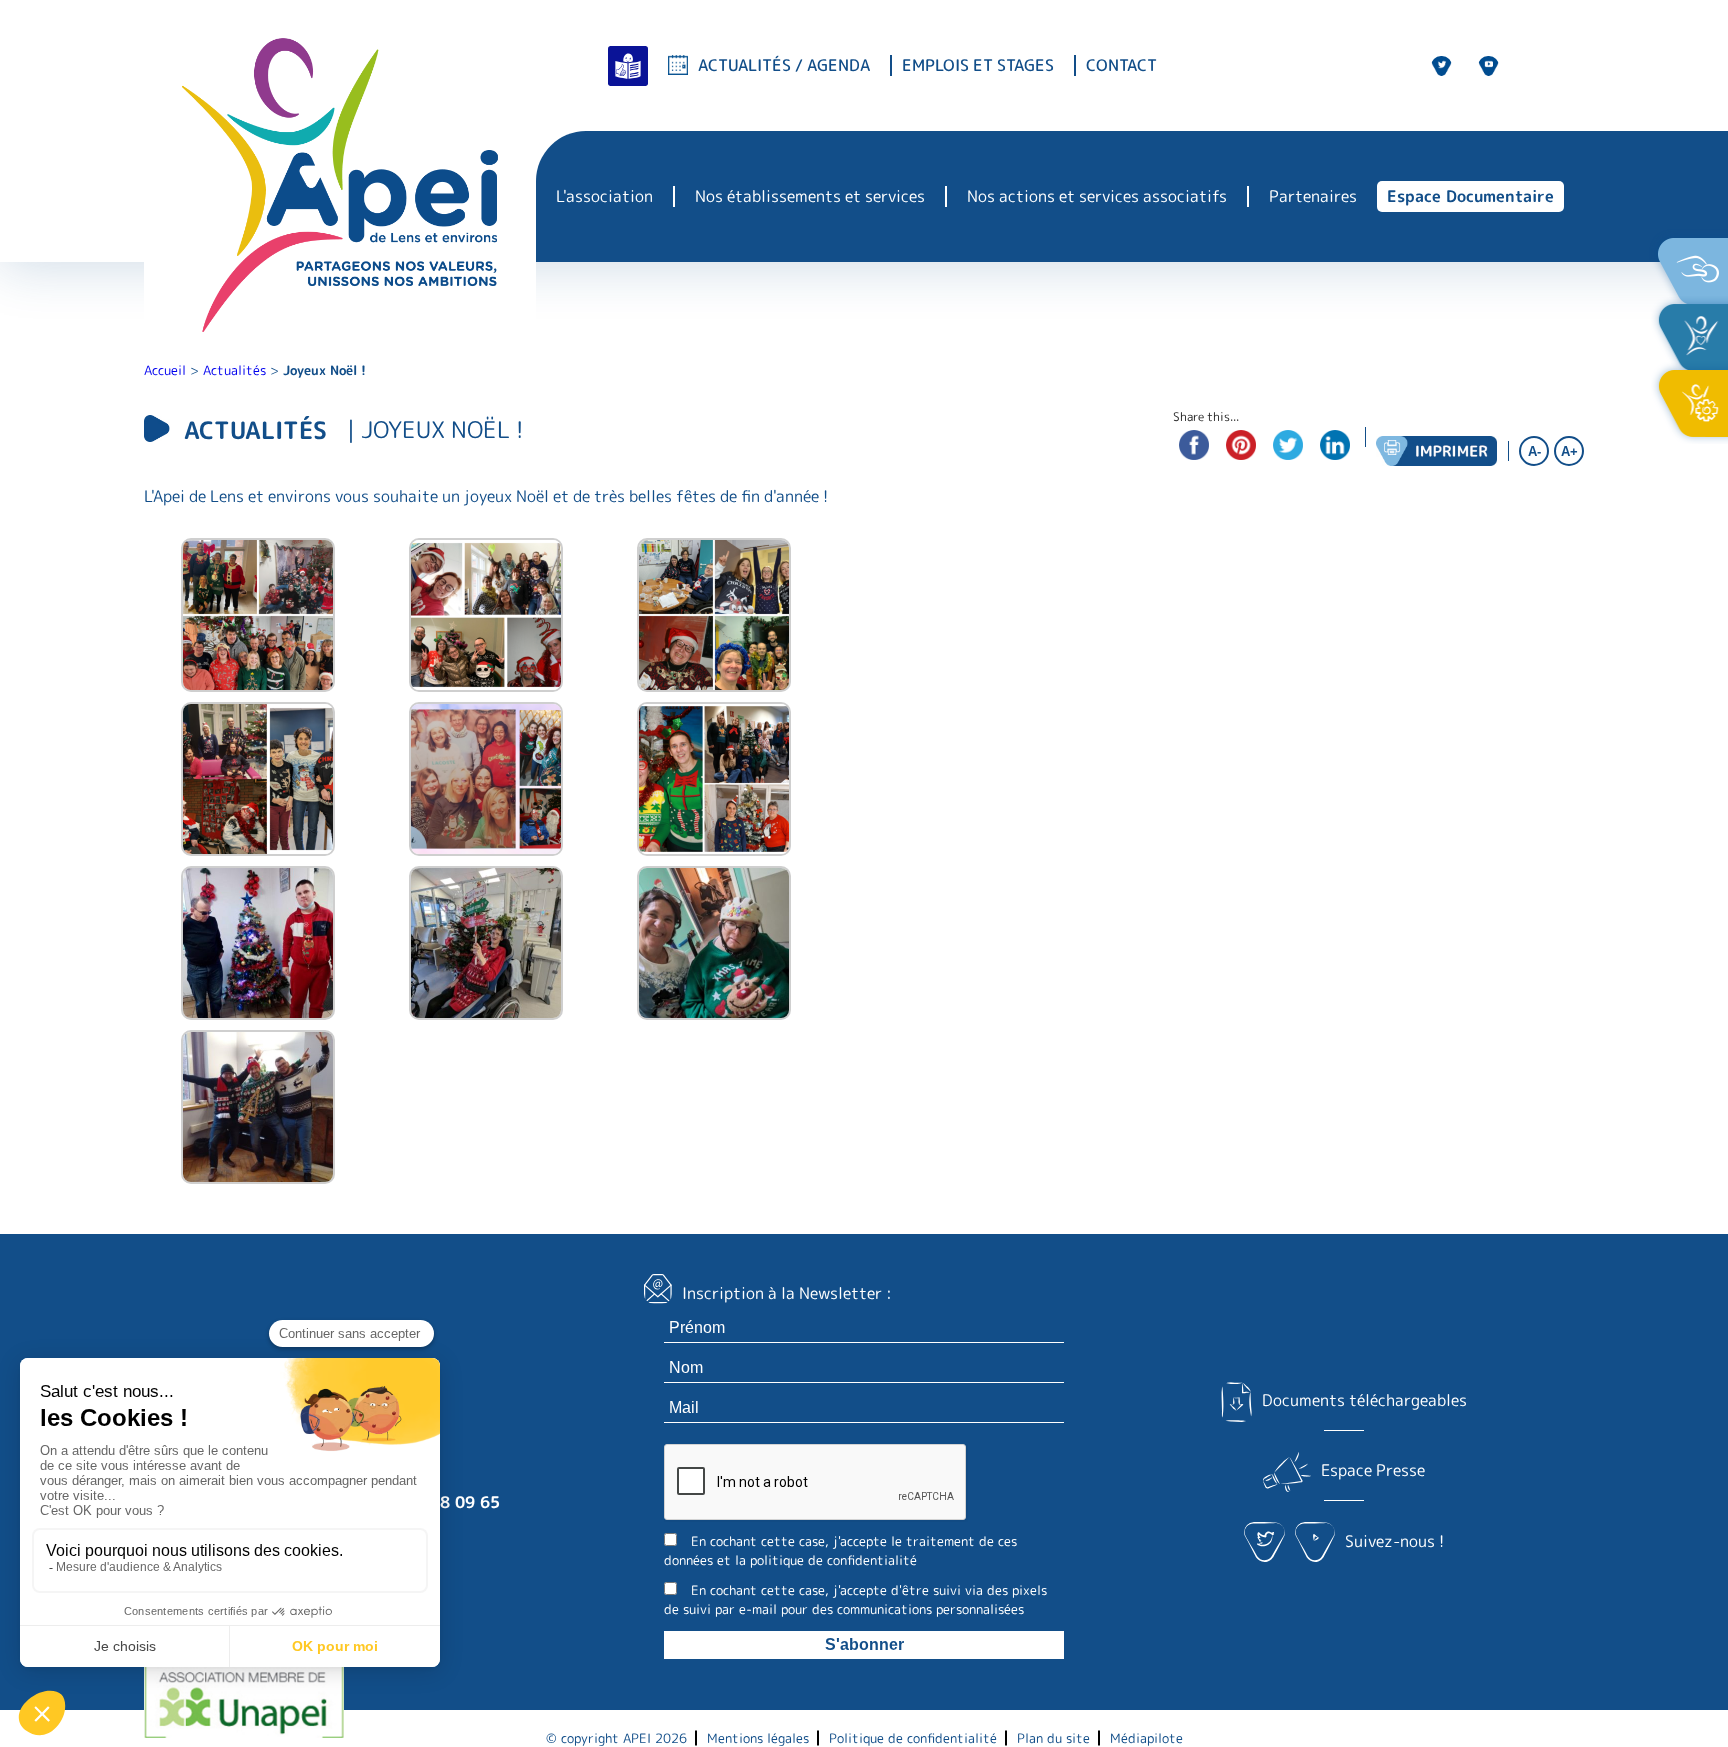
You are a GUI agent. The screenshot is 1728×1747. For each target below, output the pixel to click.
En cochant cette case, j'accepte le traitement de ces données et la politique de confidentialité (840, 1550)
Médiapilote (1146, 1738)
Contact (1121, 65)
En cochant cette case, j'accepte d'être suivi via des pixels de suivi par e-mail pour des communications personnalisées (855, 1599)
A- (1534, 451)
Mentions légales (758, 1738)
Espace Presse (1373, 1470)
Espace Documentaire (1470, 196)
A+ (1569, 451)
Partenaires (1313, 196)
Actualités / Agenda (784, 65)
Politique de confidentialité (913, 1738)
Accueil (165, 370)
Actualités (234, 370)
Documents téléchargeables (1364, 1400)
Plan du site (1053, 1738)
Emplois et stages (978, 65)
